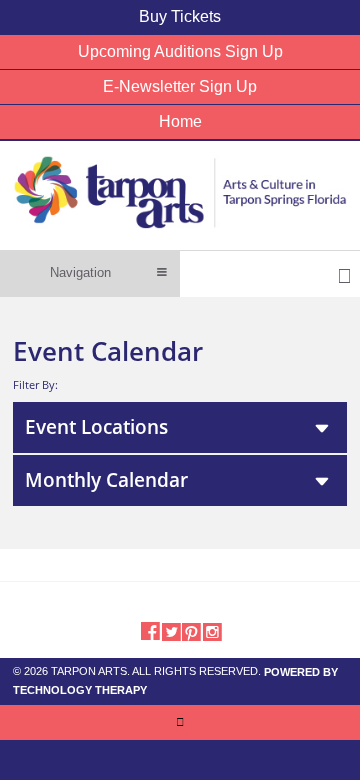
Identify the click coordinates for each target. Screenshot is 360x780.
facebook (149, 629)
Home (180, 121)
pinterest (191, 629)
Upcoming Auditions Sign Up (180, 51)
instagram (212, 629)
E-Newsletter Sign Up (180, 86)
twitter (170, 629)
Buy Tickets (180, 16)
